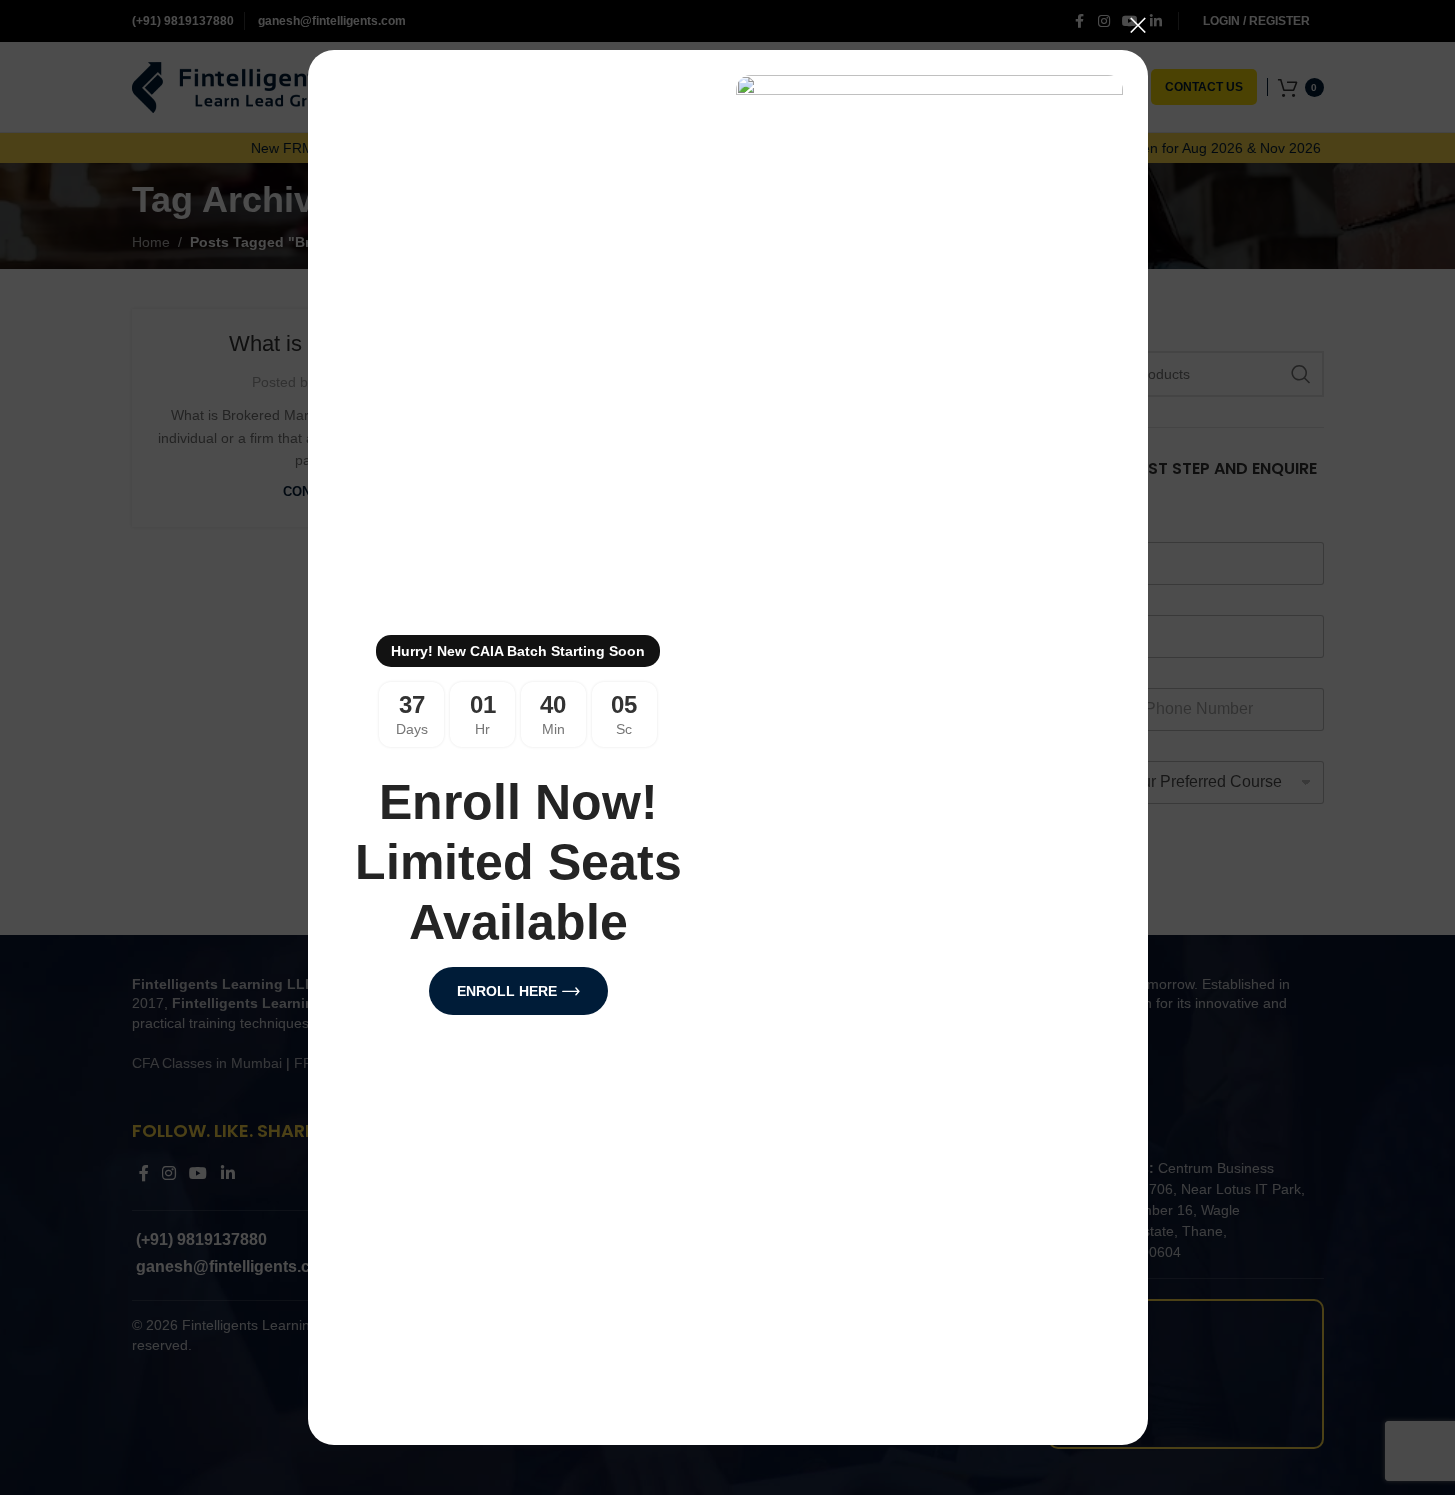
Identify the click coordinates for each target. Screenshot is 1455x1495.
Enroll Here (506, 991)
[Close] (1138, 25)
